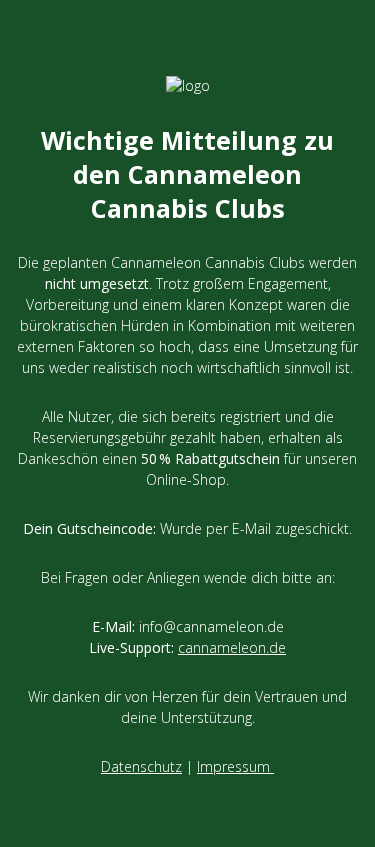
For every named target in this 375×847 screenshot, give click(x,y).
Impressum (235, 766)
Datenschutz (141, 766)
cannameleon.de (232, 647)
